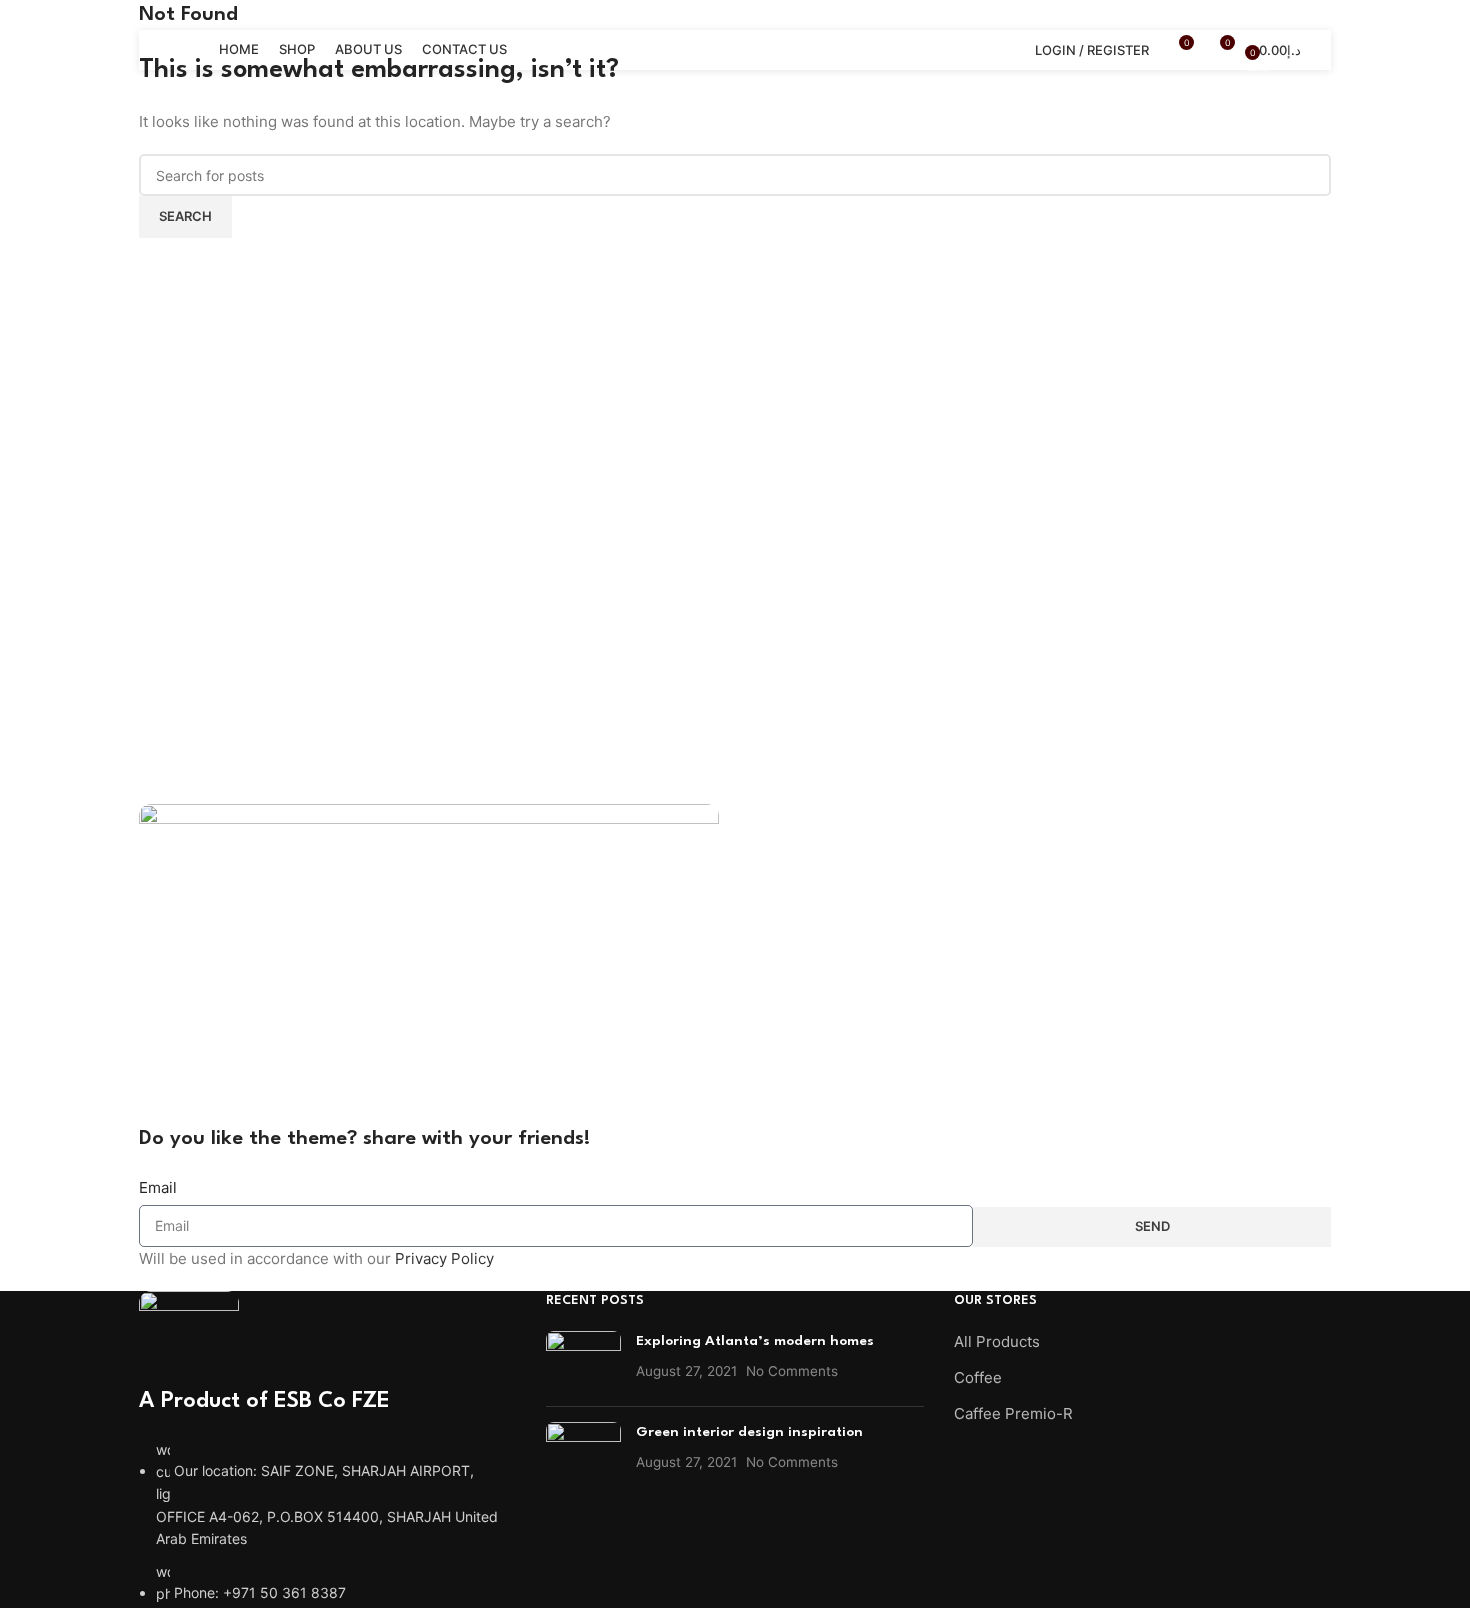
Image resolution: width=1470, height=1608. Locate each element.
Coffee (978, 1377)
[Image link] (189, 1336)
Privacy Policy (444, 1258)
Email (158, 1187)
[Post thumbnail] (583, 1361)
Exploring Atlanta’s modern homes (755, 1341)
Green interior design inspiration (749, 1432)
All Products (997, 1341)
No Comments (792, 1371)
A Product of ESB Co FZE (264, 1401)
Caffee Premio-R (1013, 1413)
